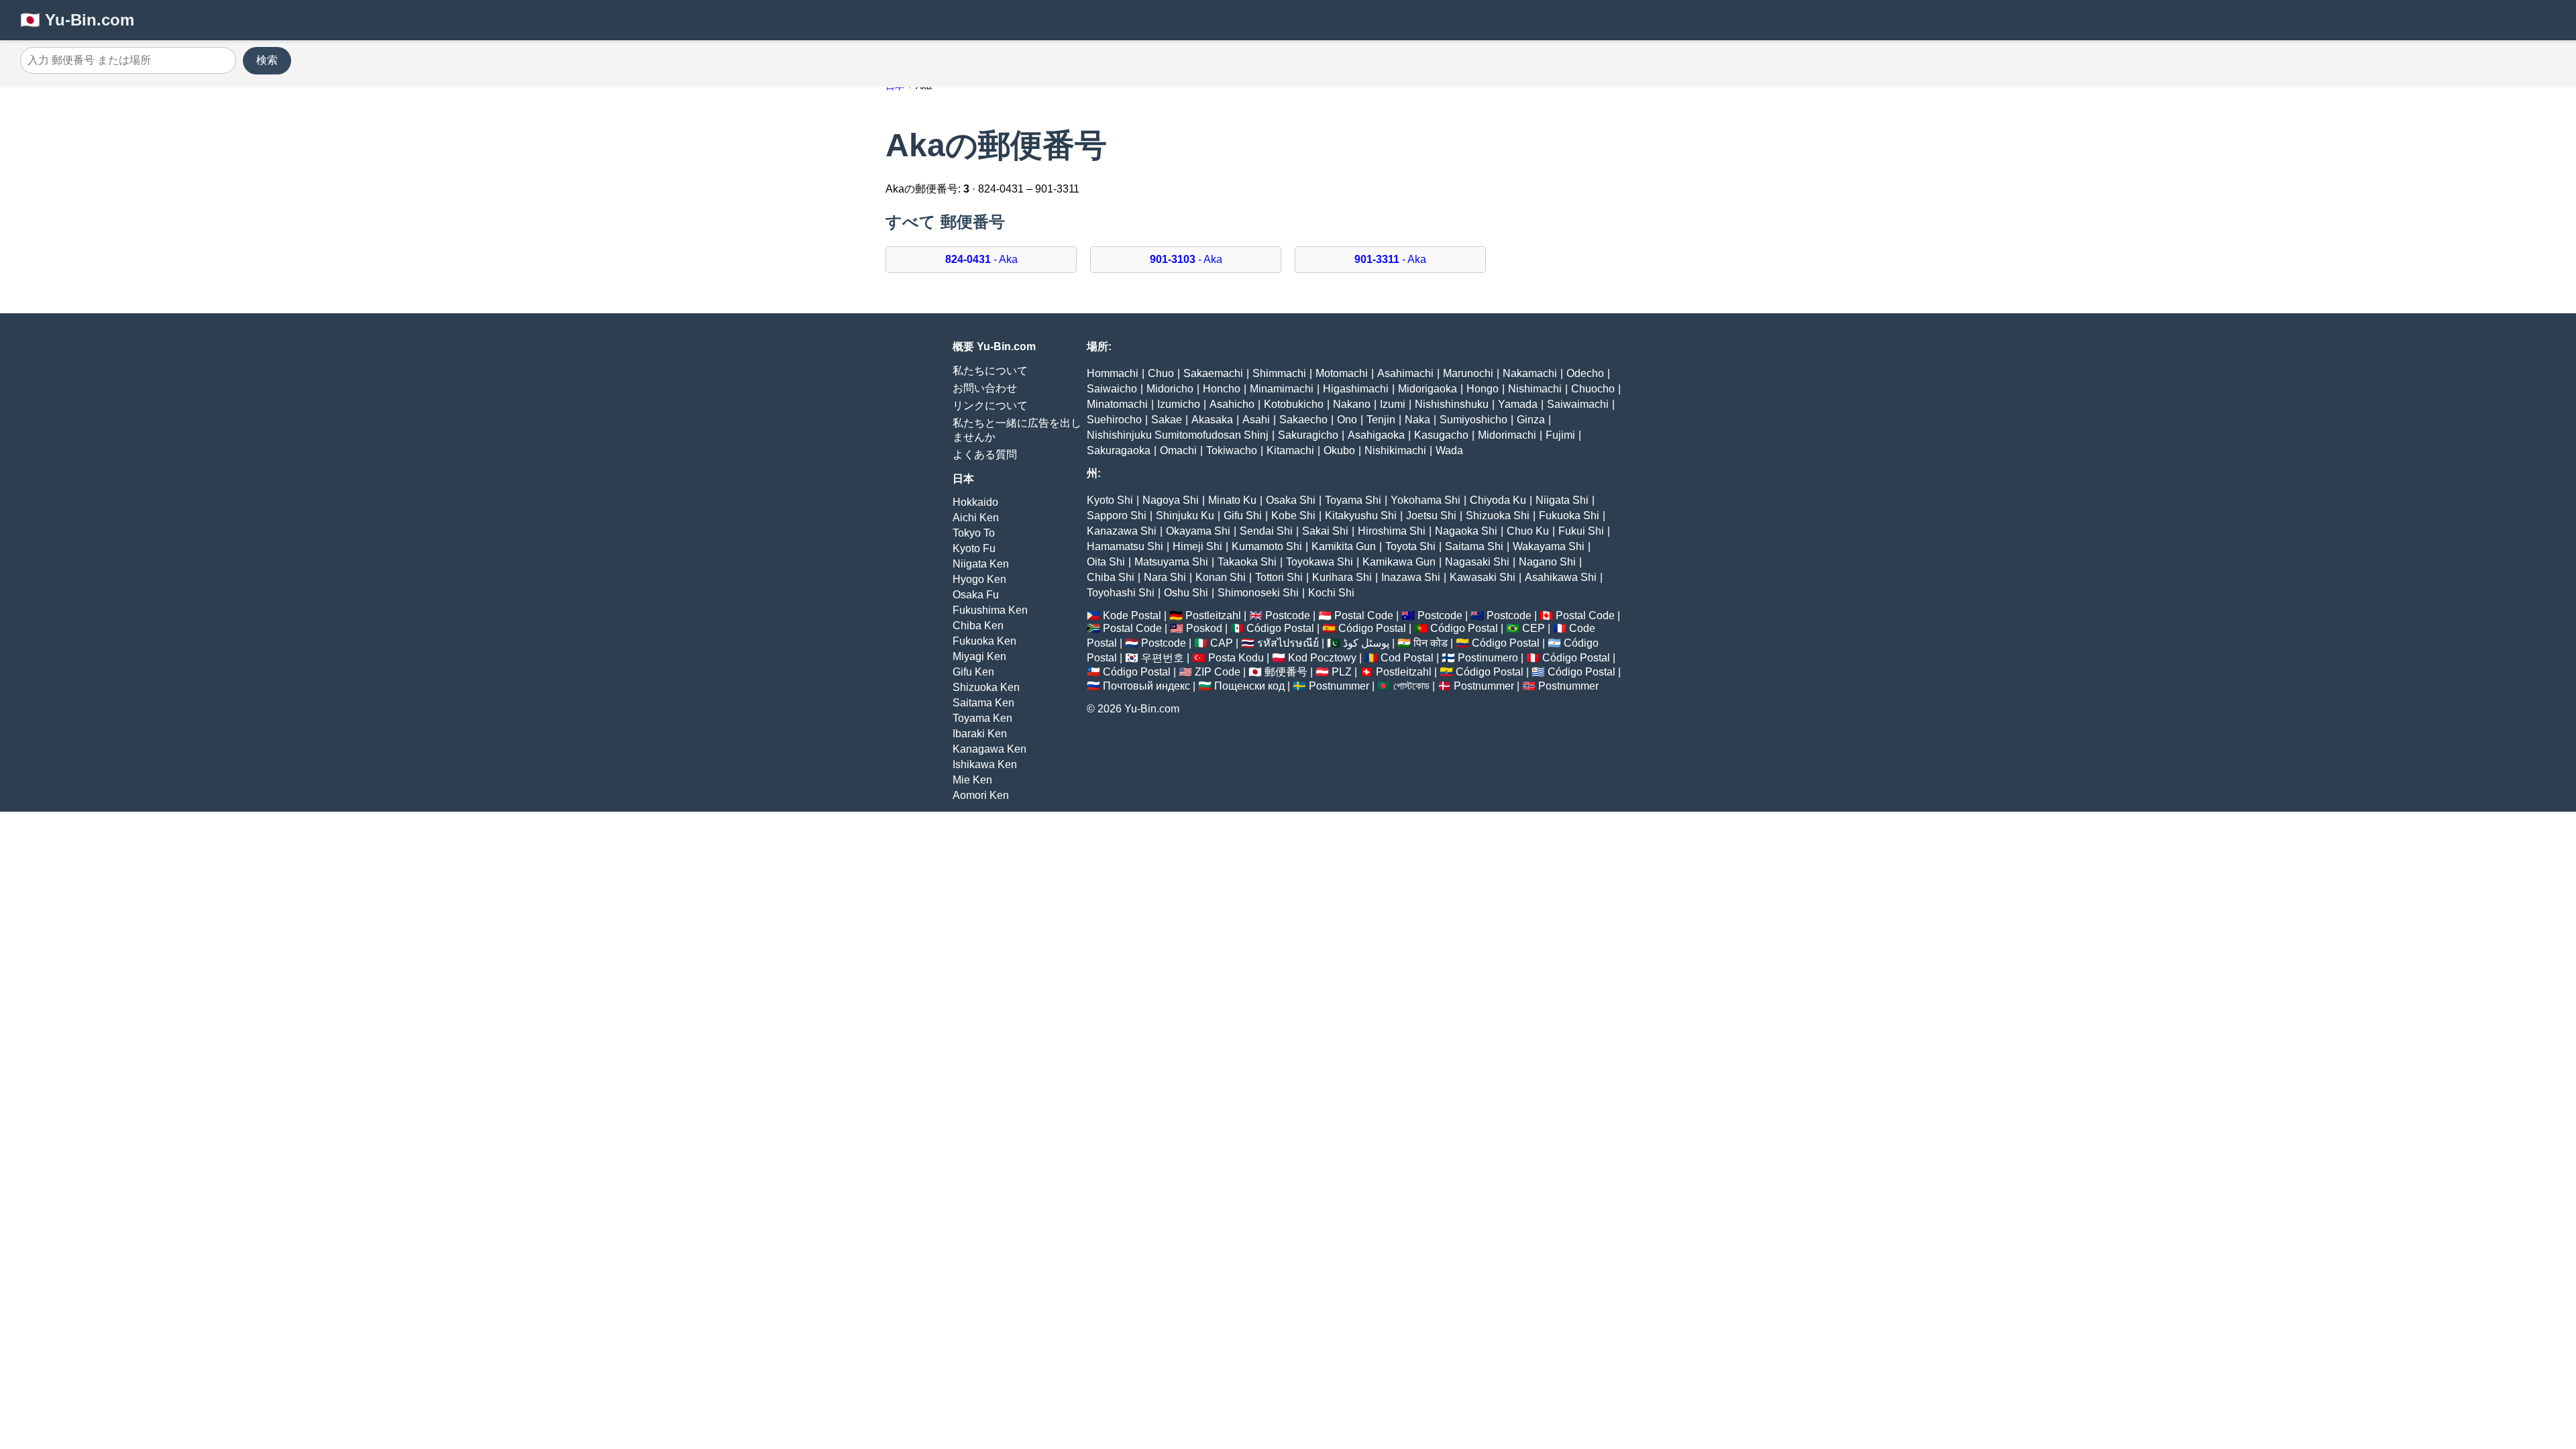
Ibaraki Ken (980, 734)
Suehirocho (1114, 420)
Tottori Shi (1279, 577)
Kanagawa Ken (989, 749)
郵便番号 (1286, 672)
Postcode (1288, 615)
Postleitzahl (1213, 615)
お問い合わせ (985, 388)
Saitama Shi (1474, 546)
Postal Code (1364, 615)
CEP (1534, 628)
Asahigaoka (1376, 435)
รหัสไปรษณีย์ (1288, 643)
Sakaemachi (1213, 373)
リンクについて (990, 406)
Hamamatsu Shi (1125, 546)
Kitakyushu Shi (1361, 516)
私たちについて (990, 371)
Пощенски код (1249, 686)
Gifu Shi (1243, 516)
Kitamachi (1290, 450)
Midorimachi (1507, 435)
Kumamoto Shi (1267, 546)
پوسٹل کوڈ (1366, 643)
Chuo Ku (1528, 531)
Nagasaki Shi (1477, 562)
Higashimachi (1356, 389)
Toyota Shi (1410, 546)
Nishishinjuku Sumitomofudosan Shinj (1178, 435)
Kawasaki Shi (1483, 577)
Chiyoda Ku (1498, 500)
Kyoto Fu (974, 548)
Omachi (1178, 450)
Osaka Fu (976, 595)
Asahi (1256, 420)
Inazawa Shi (1411, 577)
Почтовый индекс (1146, 686)
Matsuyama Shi (1171, 562)
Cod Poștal (1407, 658)
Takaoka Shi (1247, 562)
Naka (1417, 420)
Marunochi (1468, 373)
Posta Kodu (1236, 658)
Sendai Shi (1266, 531)
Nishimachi (1535, 389)
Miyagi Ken (979, 656)
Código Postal (1280, 628)
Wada (1449, 450)
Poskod (1204, 628)
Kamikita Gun (1344, 546)
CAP (1222, 643)
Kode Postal (1132, 615)
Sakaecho (1303, 420)
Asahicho (1232, 404)
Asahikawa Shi (1561, 577)
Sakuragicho (1308, 435)
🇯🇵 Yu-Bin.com (77, 20)
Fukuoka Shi (1569, 516)
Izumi (1393, 404)
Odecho (1585, 373)
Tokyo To (974, 533)
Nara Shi (1165, 577)
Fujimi (1560, 435)
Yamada (1518, 404)
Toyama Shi (1353, 500)
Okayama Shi (1198, 531)
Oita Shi (1106, 562)
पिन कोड (1431, 643)
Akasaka (1212, 420)
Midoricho (1170, 389)
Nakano (1352, 404)
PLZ (1342, 672)
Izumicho (1179, 404)
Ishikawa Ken (985, 764)
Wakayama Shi (1549, 546)
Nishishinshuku (1452, 404)
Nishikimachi (1395, 450)
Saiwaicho (1112, 389)
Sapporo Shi (1117, 516)
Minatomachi (1117, 404)
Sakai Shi (1325, 531)
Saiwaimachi (1578, 404)
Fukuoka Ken (984, 641)
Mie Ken (972, 780)
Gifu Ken (973, 672)
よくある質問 (985, 454)
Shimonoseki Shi (1258, 593)
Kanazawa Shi (1122, 531)
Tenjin (1381, 420)
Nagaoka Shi (1466, 531)
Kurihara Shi (1342, 577)
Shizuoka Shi (1498, 516)
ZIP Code (1218, 672)
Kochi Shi (1331, 593)
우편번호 (1163, 658)
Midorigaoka (1428, 389)
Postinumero (1488, 658)
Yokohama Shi (1426, 500)
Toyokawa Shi (1320, 562)
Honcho (1222, 389)
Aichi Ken (976, 518)
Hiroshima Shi (1392, 531)
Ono (1347, 420)
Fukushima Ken (990, 610)
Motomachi (1342, 373)
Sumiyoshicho (1473, 420)
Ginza (1531, 420)
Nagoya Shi (1171, 500)
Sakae (1167, 420)
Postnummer (1339, 686)
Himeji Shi (1197, 546)
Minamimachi (1282, 389)
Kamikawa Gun (1399, 562)
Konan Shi (1221, 577)
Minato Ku (1232, 500)
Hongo (1483, 389)
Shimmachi (1279, 373)
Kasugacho (1441, 435)
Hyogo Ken (979, 579)
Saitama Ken (983, 703)
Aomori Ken (981, 795)
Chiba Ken (978, 626)
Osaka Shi (1291, 500)
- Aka (981, 259)
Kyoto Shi (1110, 500)
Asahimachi (1405, 373)
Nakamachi (1530, 373)
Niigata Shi (1562, 500)
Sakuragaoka (1119, 450)
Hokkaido (975, 502)
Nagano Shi (1547, 562)
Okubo (1339, 450)
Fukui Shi (1581, 531)
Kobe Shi (1293, 516)
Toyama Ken (982, 718)
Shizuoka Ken (986, 687)
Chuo (1161, 373)
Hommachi (1113, 373)
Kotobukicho (1294, 404)
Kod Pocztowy (1322, 658)
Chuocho (1593, 389)
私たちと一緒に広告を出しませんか (1017, 430)
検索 (267, 60)
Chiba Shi (1111, 577)
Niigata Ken (981, 564)
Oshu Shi (1186, 593)
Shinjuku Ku (1185, 516)
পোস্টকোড (1411, 686)
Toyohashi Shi (1121, 593)
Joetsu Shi (1431, 516)
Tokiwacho (1232, 450)
